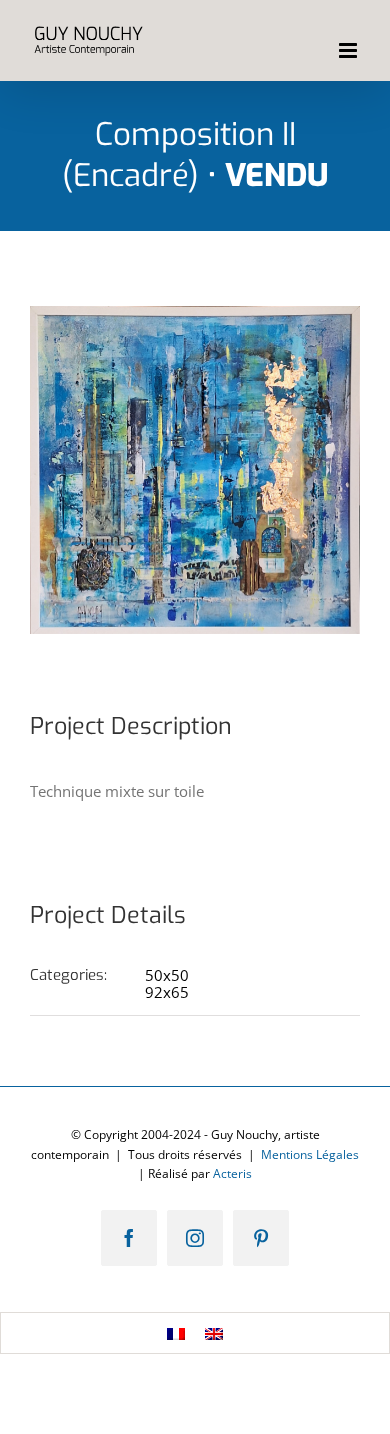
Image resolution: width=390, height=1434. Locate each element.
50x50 (167, 975)
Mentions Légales (310, 1154)
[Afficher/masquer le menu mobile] (349, 50)
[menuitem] (176, 1333)
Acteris (232, 1173)
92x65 (167, 992)
